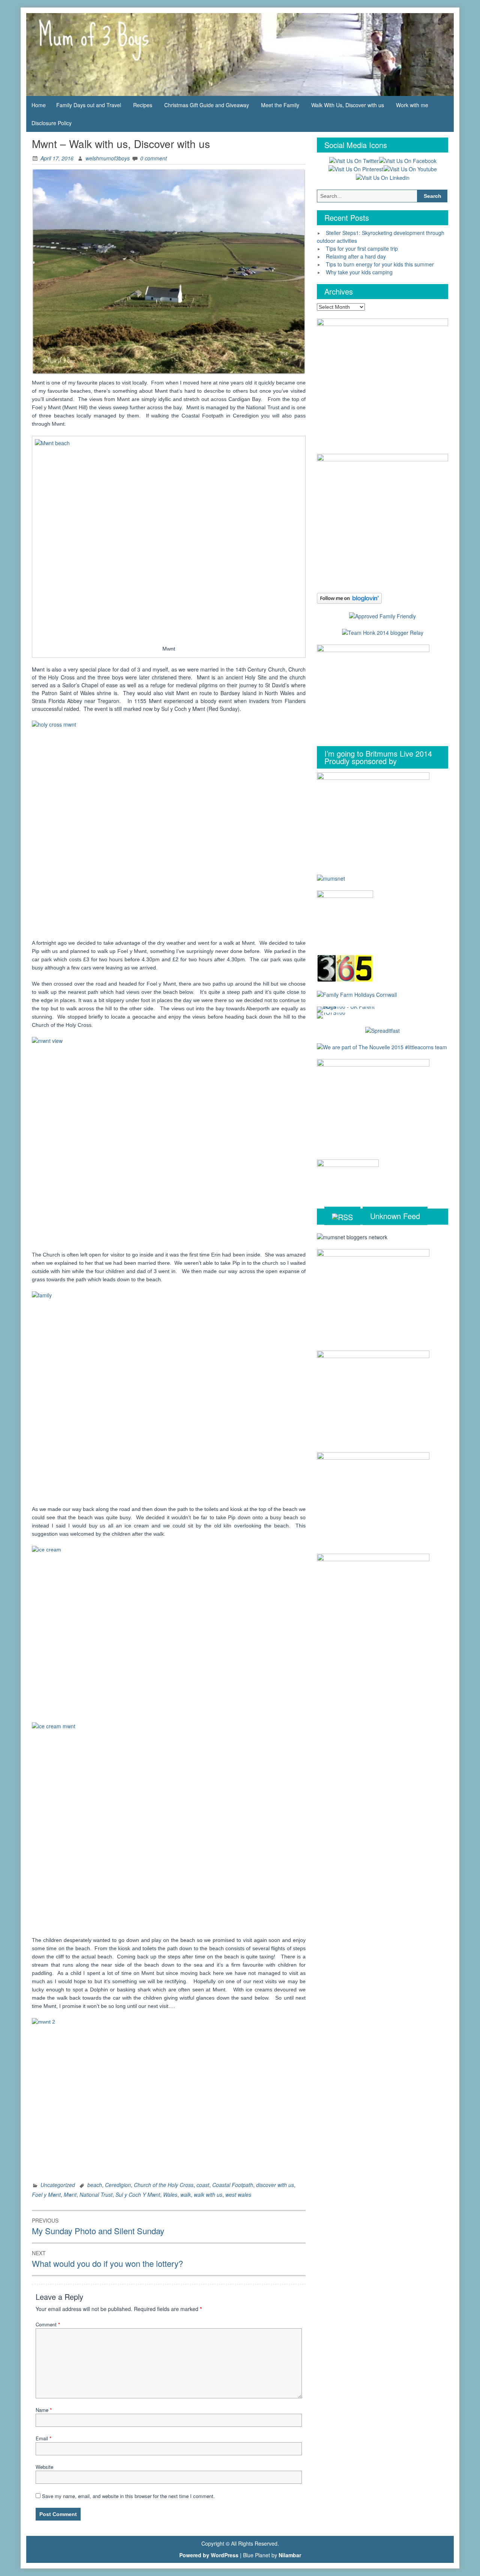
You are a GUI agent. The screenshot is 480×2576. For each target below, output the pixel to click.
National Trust (96, 2195)
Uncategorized (58, 2185)
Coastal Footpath (233, 2185)
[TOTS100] (331, 1014)
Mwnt (70, 2195)
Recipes (143, 105)
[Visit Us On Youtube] (410, 169)
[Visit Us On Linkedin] (382, 177)
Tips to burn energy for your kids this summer (380, 264)
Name (44, 2410)
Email (43, 2438)
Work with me (412, 105)
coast (203, 2185)
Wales (170, 2195)
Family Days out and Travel (89, 105)
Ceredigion (118, 2185)
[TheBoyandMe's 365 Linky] (345, 968)
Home (39, 105)
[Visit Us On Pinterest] (356, 169)
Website (44, 2467)
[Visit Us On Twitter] (354, 160)
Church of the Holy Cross (164, 2185)
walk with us (208, 2195)
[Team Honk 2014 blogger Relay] (383, 632)
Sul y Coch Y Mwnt (138, 2195)
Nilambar (290, 2555)
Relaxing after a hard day (356, 256)
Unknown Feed (395, 1216)
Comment (48, 2324)
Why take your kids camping (359, 272)
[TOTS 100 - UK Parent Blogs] (348, 1008)
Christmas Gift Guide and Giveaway (207, 105)
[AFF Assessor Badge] (382, 615)
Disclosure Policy (52, 123)
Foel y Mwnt (46, 2195)
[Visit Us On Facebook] (408, 160)
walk (186, 2195)
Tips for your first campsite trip (362, 248)
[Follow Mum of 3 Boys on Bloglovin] (349, 598)
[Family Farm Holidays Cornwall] (357, 994)
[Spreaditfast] (382, 1030)
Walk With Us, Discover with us (348, 105)
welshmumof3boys (108, 158)
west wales (238, 2195)
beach (95, 2185)
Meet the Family (280, 105)
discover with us (275, 2185)
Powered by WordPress (209, 2555)
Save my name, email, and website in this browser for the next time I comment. (128, 2496)
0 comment (154, 158)
